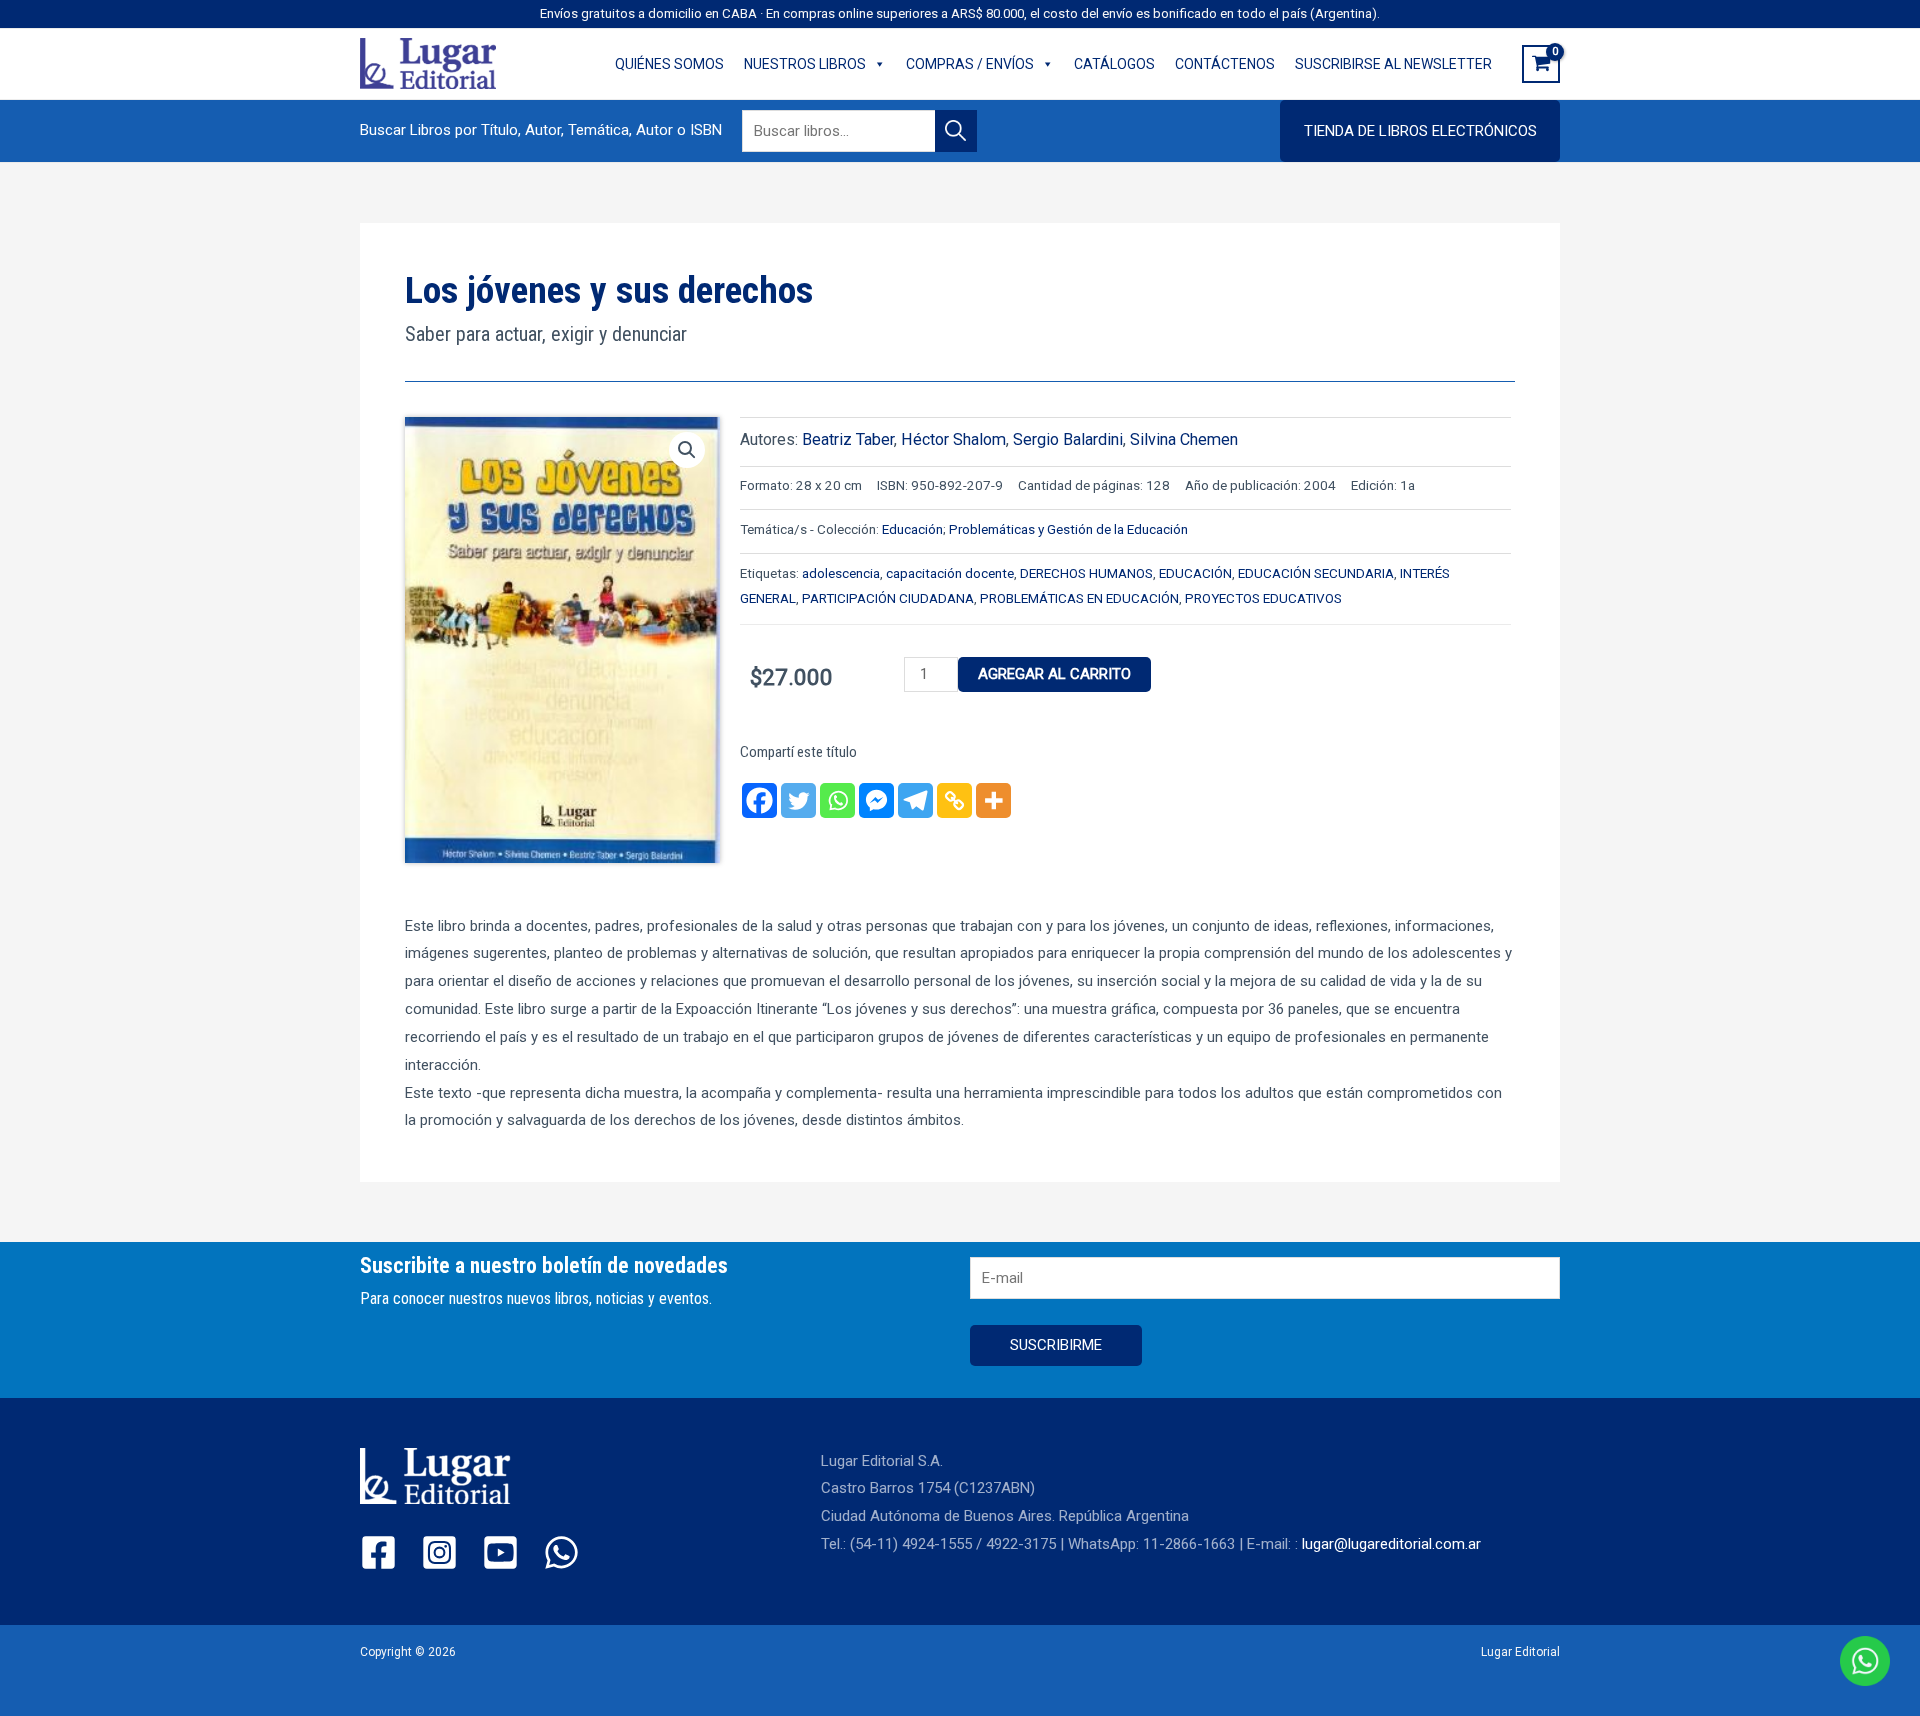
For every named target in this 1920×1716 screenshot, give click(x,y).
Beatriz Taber (848, 439)
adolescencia (841, 573)
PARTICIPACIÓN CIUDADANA (888, 598)
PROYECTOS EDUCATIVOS (1263, 598)
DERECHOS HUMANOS (1086, 573)
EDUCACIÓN (1195, 573)
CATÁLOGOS (1114, 64)
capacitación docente (950, 573)
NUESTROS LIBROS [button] (805, 64)
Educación (912, 529)
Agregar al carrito (1054, 674)
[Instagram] (439, 1552)
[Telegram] (915, 800)
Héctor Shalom (953, 439)
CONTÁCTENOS (1225, 64)
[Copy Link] (954, 800)
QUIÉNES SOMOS (669, 64)
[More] (993, 800)
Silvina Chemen (1184, 439)
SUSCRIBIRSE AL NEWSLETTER (1393, 64)
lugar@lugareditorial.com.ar (1391, 1544)
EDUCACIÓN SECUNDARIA (1316, 573)
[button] (1420, 131)
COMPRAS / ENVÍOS (970, 64)
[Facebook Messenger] (876, 800)
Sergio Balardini (1068, 439)
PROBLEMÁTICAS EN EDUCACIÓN (1079, 598)
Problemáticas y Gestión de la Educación (1068, 529)
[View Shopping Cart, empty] (1541, 64)
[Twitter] (798, 800)
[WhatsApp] (561, 1552)
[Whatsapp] (837, 800)
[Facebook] (759, 800)
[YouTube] (500, 1552)
